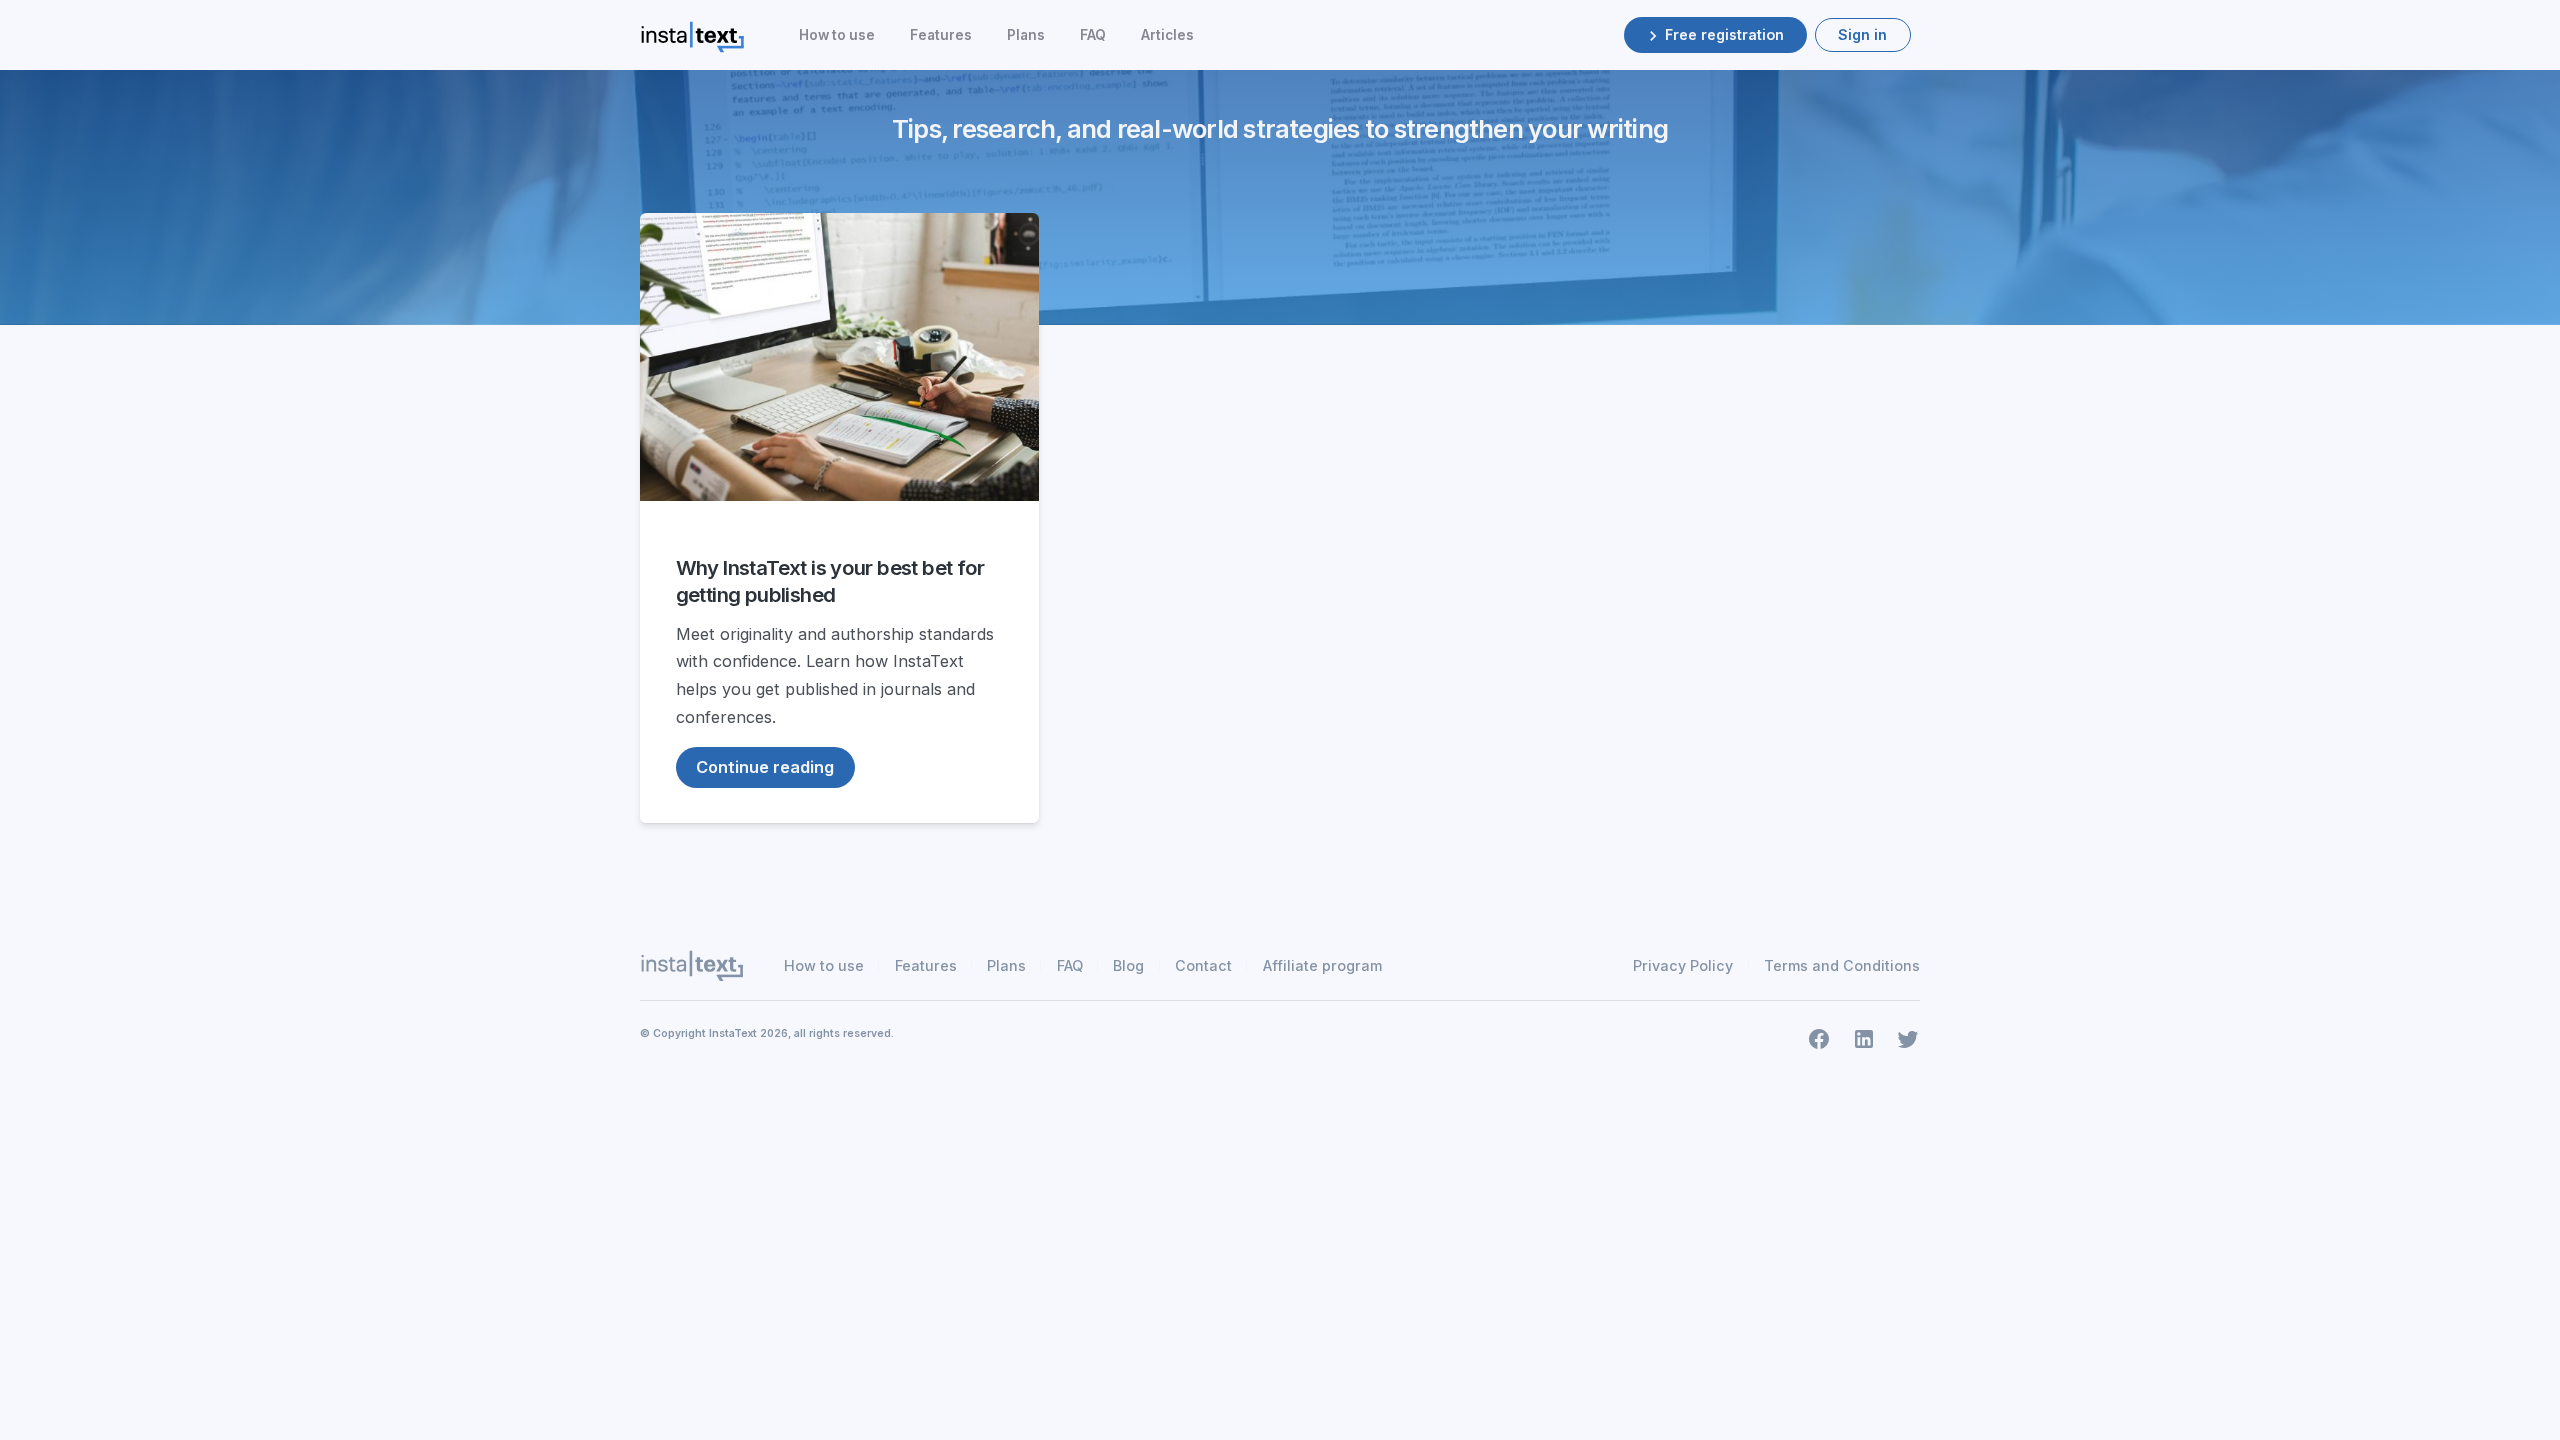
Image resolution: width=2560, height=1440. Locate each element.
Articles (1167, 35)
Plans (1026, 35)
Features (941, 35)
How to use (837, 35)
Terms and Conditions (1842, 965)
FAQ (1093, 35)
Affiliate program (1322, 965)
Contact (1203, 965)
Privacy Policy (1683, 965)
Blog (1128, 965)
